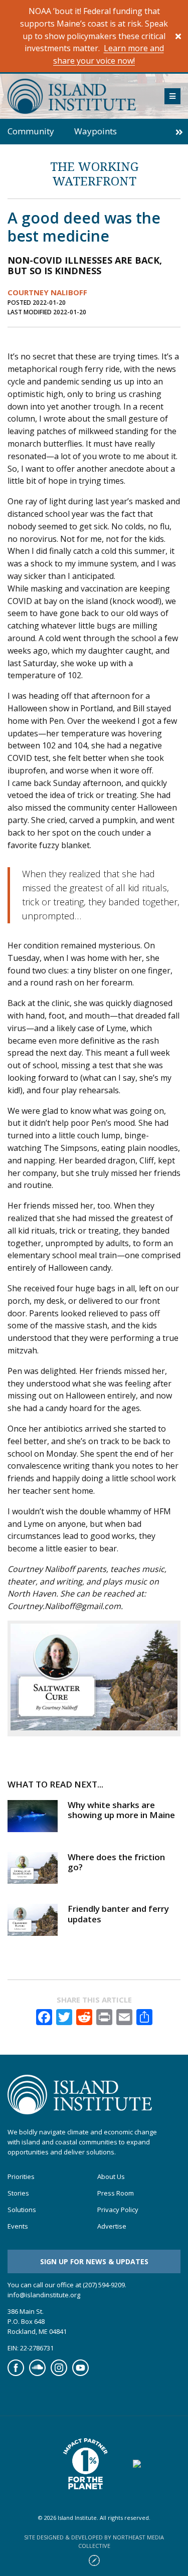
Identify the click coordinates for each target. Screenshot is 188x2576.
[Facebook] (16, 2373)
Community (31, 131)
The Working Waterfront (94, 173)
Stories (18, 2193)
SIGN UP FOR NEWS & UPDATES (94, 2261)
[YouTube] (80, 2373)
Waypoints (96, 131)
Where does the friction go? (116, 1862)
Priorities (21, 2177)
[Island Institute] (78, 96)
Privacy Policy (118, 2210)
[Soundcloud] (37, 2373)
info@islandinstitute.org (44, 2295)
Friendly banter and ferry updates (118, 1914)
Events (18, 2226)
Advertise (112, 2226)
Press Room (116, 2193)
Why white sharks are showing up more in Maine (121, 1810)
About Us (111, 2177)
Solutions (22, 2210)
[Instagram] (59, 2373)
